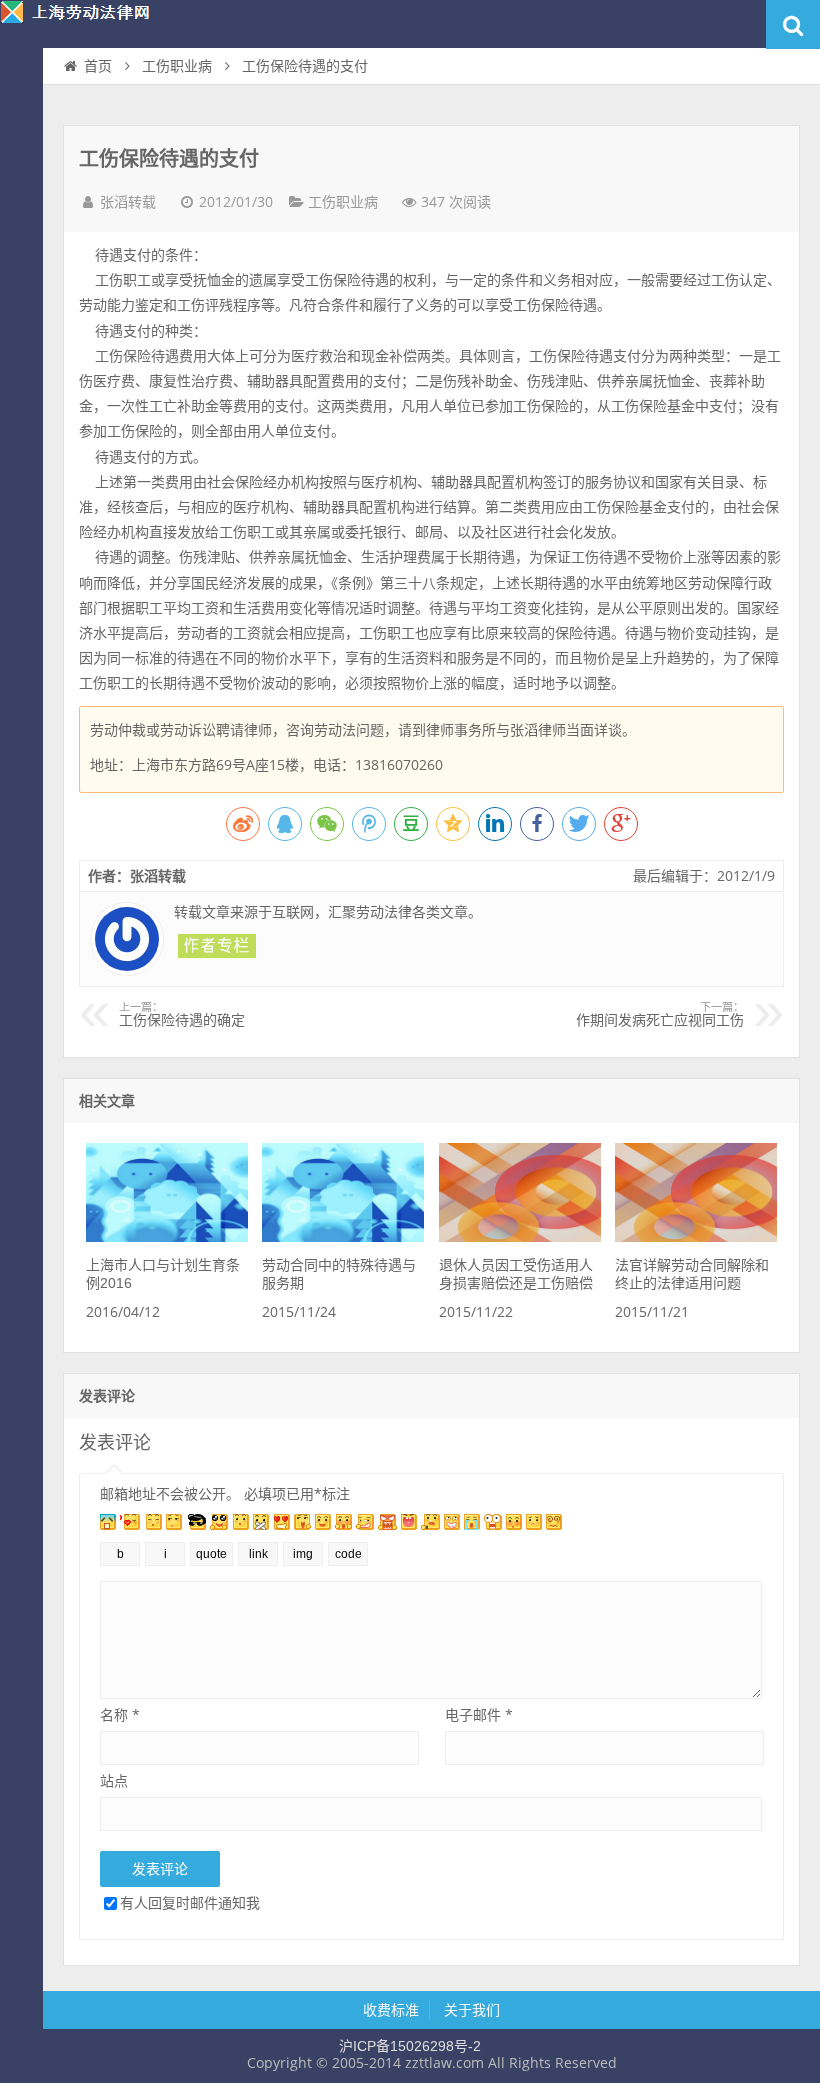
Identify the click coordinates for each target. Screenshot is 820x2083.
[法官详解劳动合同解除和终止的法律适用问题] (696, 1237)
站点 (114, 1780)
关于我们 (472, 2010)
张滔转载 (128, 202)
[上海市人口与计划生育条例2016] (167, 1237)
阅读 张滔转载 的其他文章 (217, 946)
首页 (21, 106)
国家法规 (21, 226)
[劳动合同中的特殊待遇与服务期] (343, 1237)
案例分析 (21, 186)
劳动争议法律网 (90, 24)
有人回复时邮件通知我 (190, 1902)
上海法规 (21, 266)
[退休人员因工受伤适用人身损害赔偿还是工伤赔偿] (520, 1237)
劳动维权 (21, 146)
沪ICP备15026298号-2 (410, 2046)
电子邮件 (479, 1714)
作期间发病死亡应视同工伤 (660, 1015)
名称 (120, 1714)
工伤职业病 (177, 66)
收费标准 (391, 2010)
